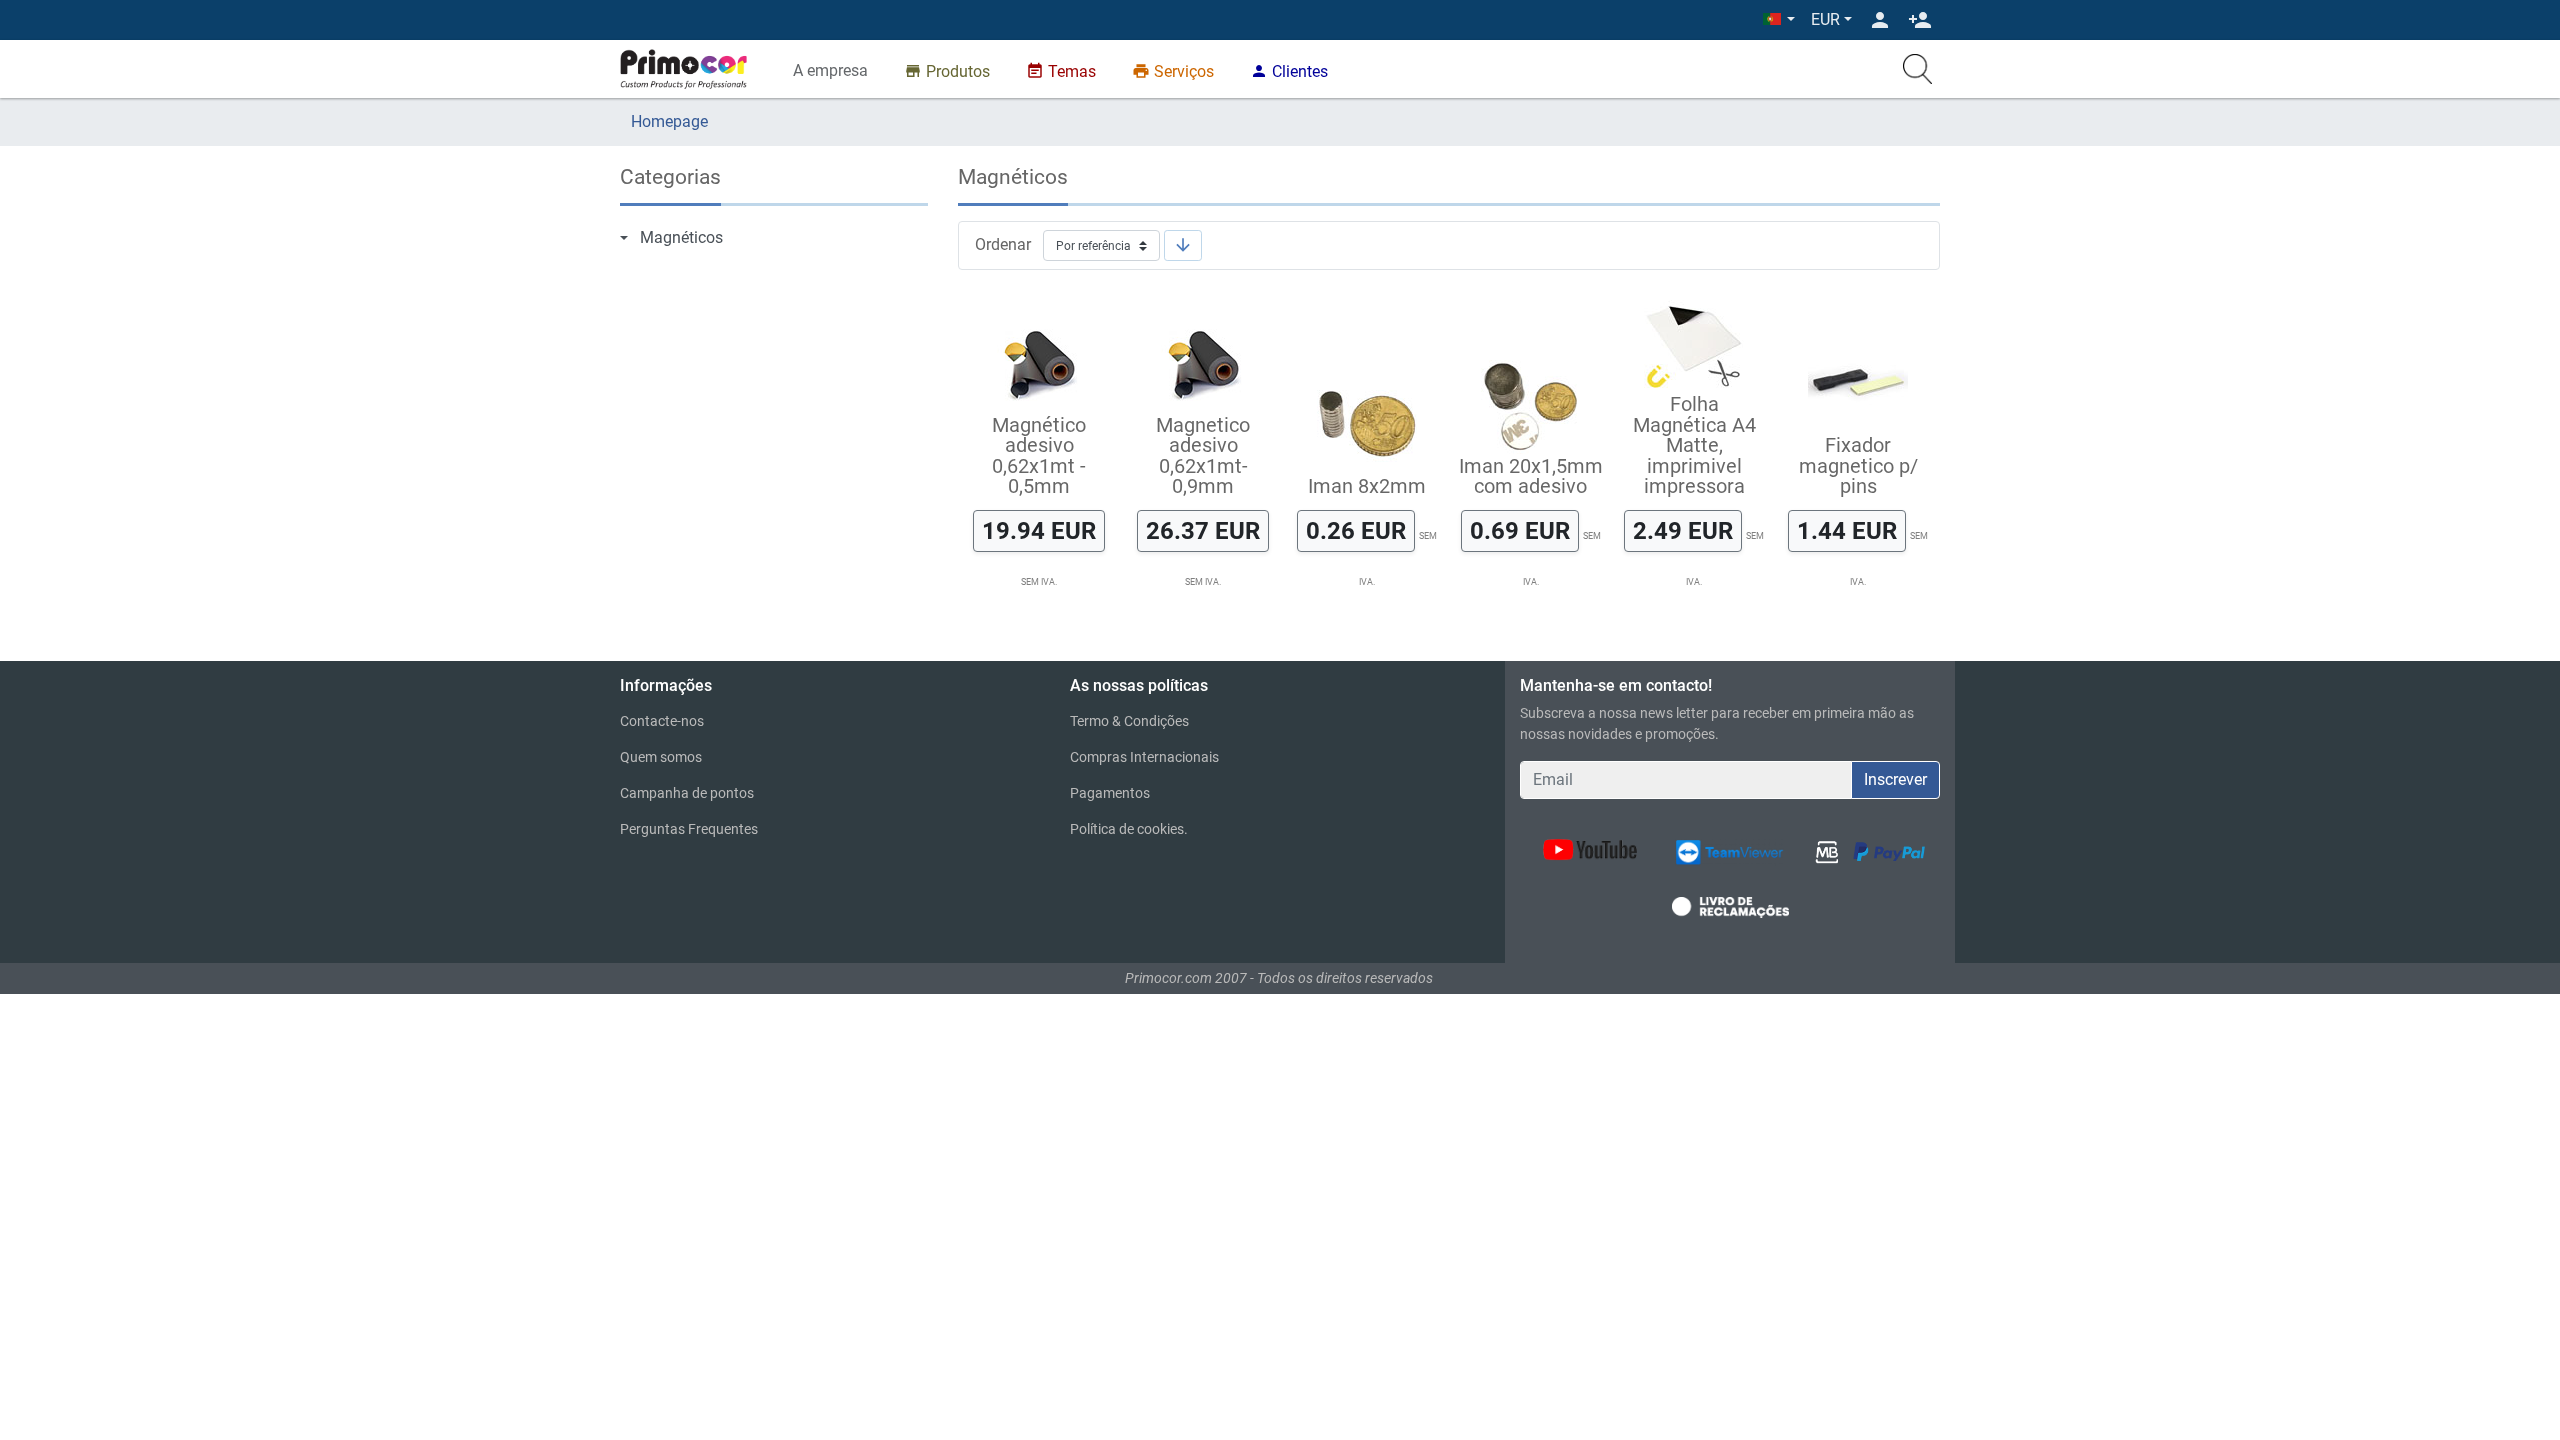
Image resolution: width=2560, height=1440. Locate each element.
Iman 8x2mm (1367, 486)
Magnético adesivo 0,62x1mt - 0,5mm (1039, 455)
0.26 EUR (1356, 530)
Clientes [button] (1289, 71)
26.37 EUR (1203, 530)
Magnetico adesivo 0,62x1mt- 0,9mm (1203, 455)
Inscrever (1895, 779)
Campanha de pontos (687, 793)
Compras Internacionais (1144, 757)
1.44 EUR (1847, 530)
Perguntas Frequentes (689, 829)
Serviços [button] (1173, 71)
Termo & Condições (1129, 721)
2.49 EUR (1683, 530)
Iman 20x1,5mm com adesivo (1531, 476)
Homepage (669, 121)
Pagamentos (1110, 793)
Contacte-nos (662, 721)
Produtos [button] (947, 71)
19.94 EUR (1039, 530)
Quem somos (661, 757)
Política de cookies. (1129, 829)
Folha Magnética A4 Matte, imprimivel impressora (1694, 445)
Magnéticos (681, 237)
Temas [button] (1061, 71)
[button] (1779, 20)
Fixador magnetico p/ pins (1858, 465)
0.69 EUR (1520, 530)
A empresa (830, 70)
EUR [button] (1825, 19)
